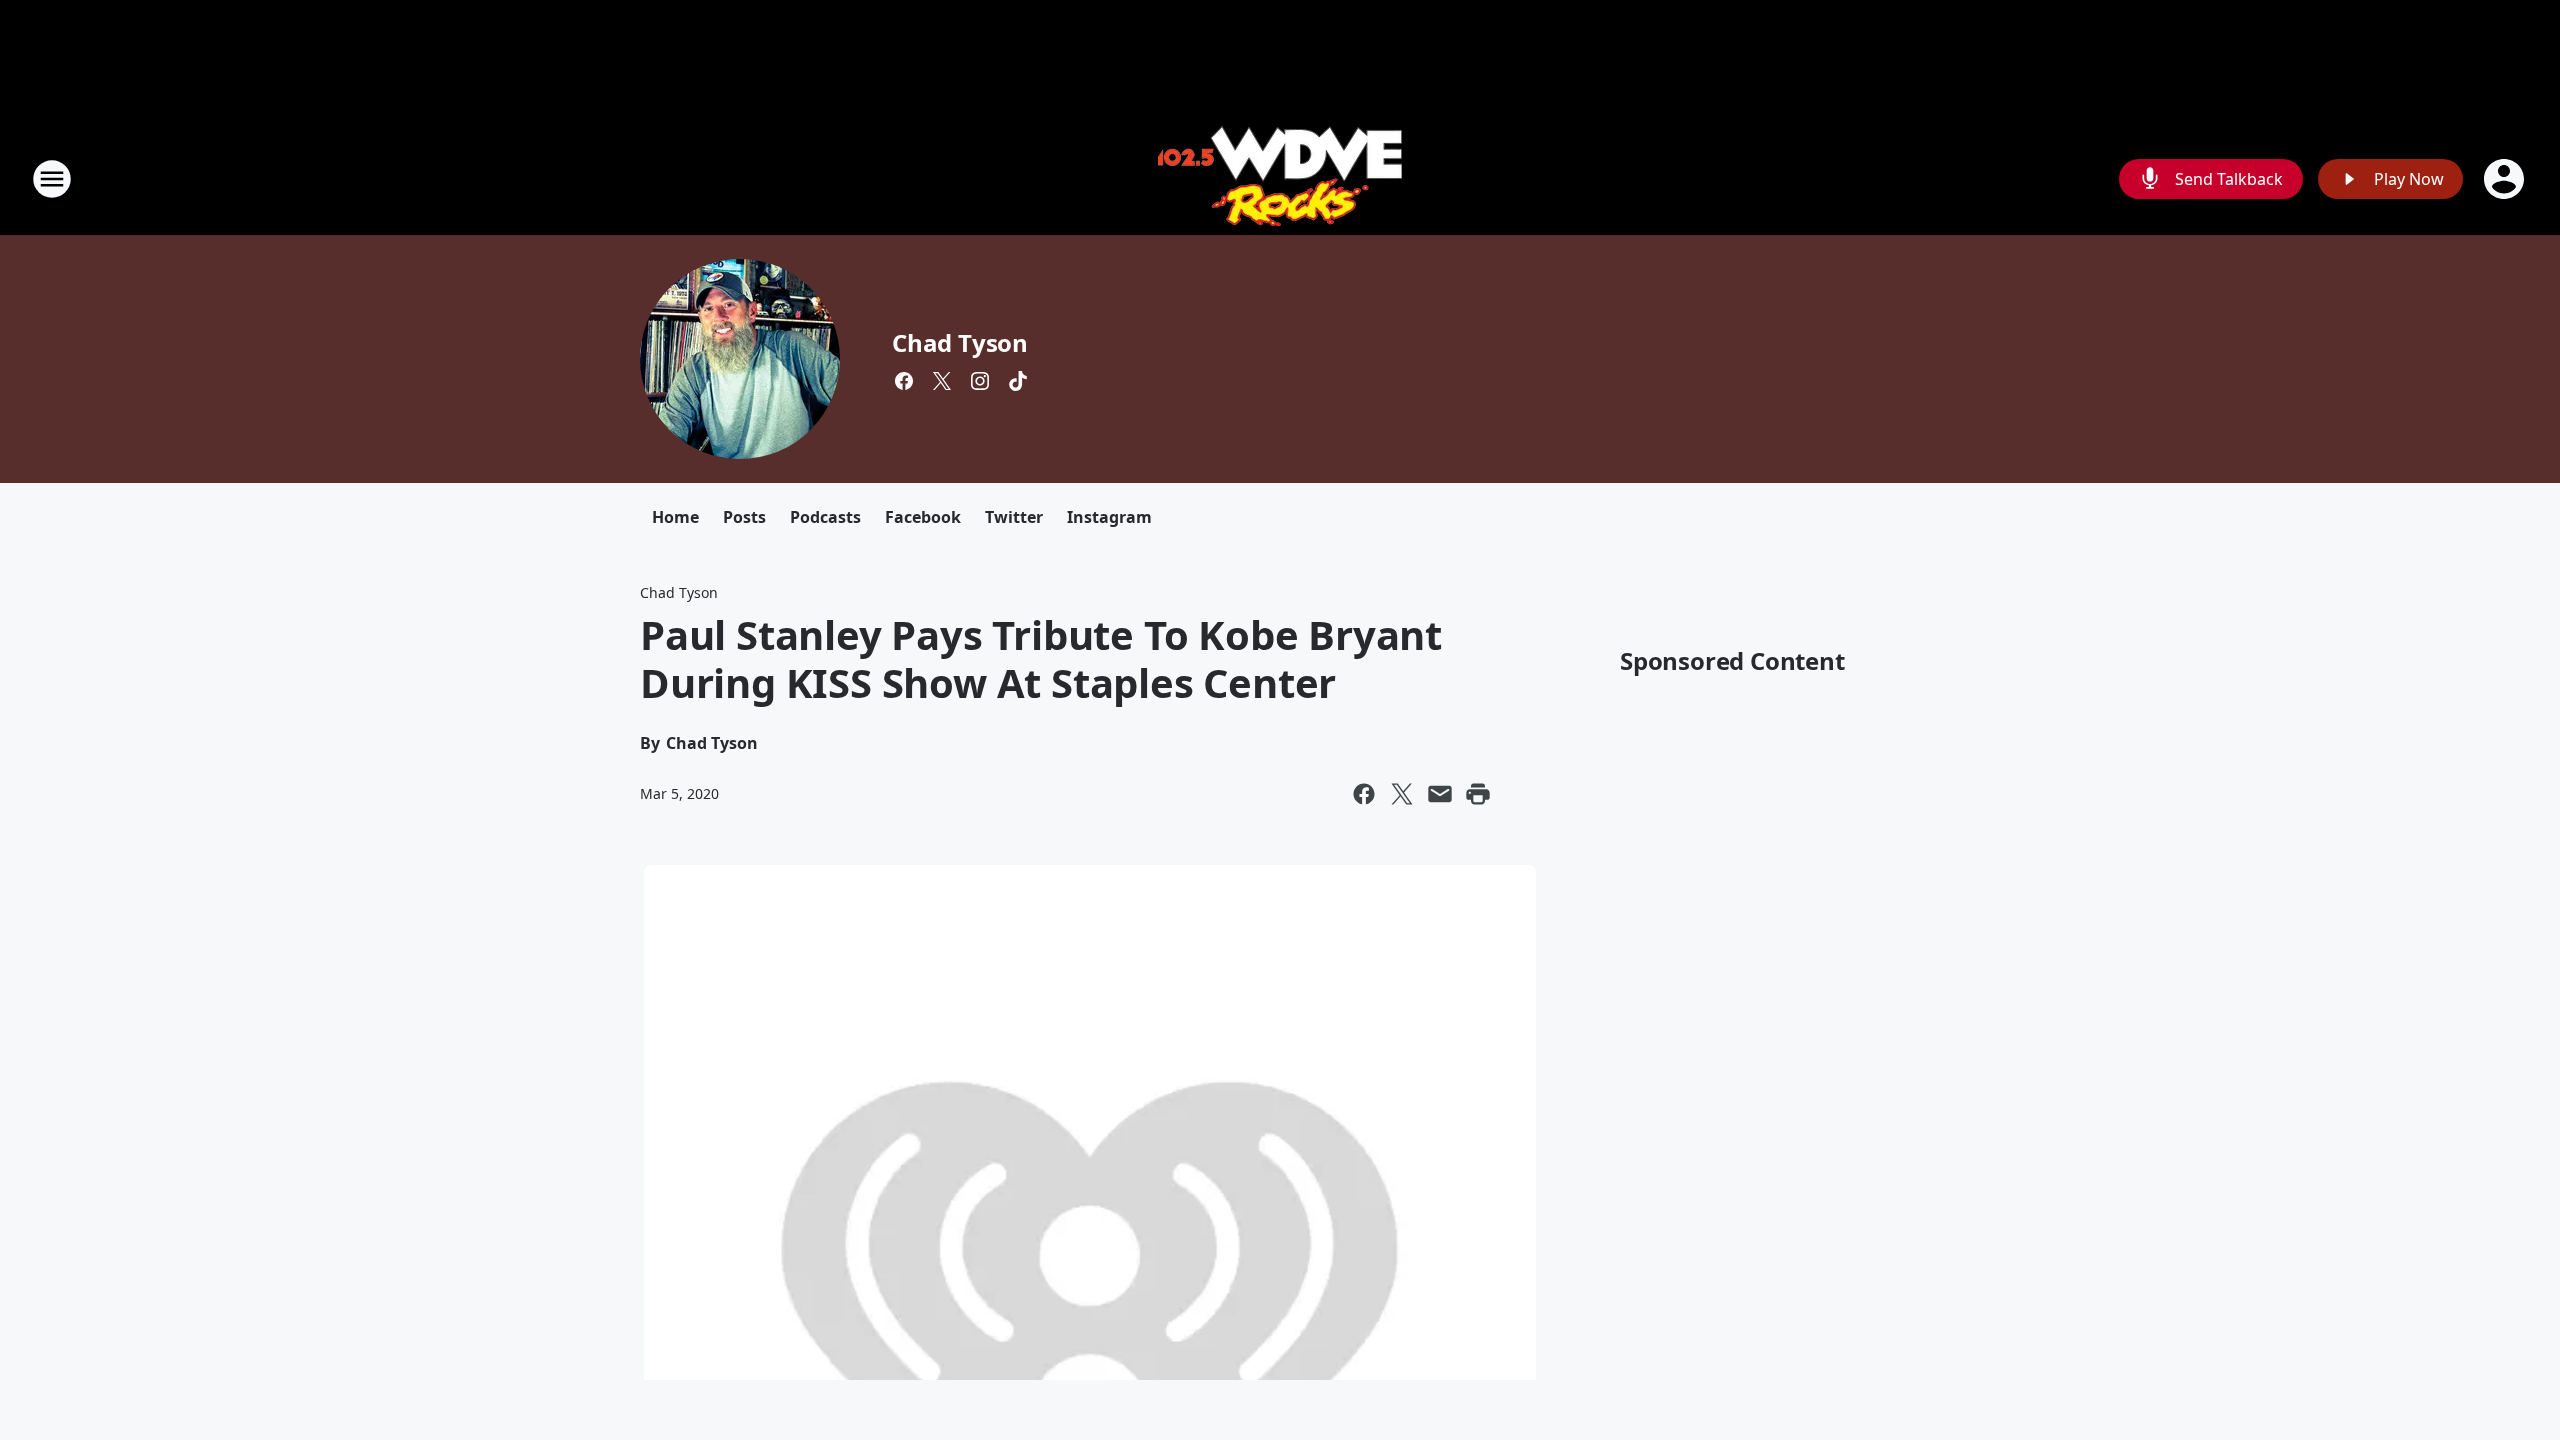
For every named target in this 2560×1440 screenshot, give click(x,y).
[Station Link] (1280, 178)
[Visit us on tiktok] (1018, 381)
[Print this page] (1478, 794)
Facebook (923, 517)
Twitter (1014, 517)
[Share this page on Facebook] (1364, 794)
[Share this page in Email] (1440, 794)
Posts (744, 517)
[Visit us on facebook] (904, 381)
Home (675, 517)
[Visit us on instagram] (980, 381)
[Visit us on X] (942, 381)
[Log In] (2506, 179)
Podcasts (825, 517)
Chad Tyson (960, 342)
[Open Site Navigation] (52, 179)
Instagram (1109, 517)
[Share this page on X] (1402, 794)
